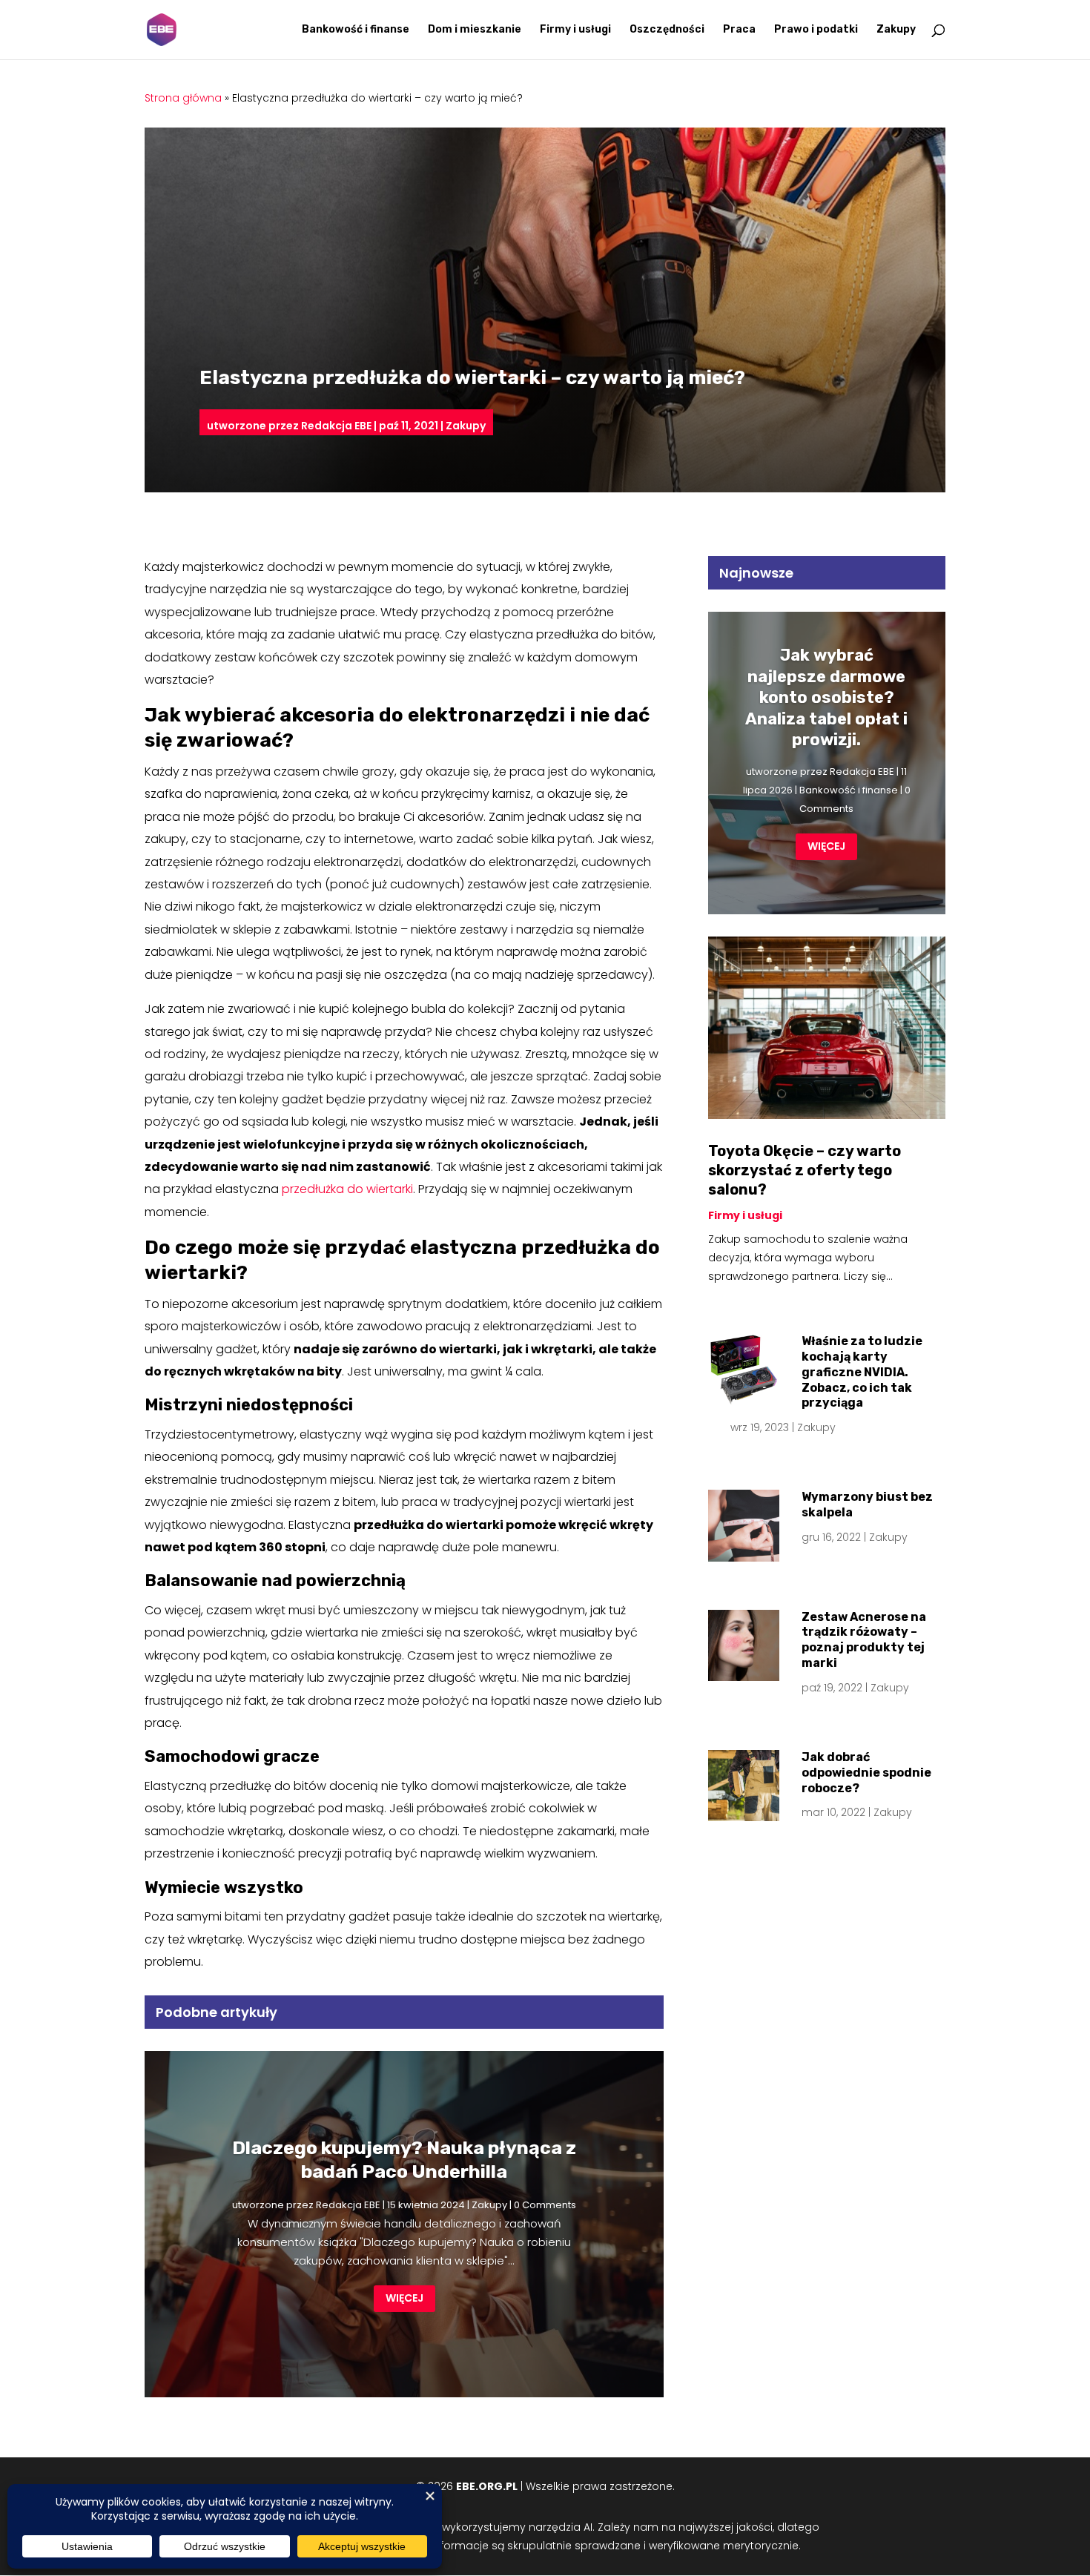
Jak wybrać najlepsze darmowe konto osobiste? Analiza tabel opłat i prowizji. (826, 697)
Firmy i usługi (575, 30)
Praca (739, 30)
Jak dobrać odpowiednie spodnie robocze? (866, 1773)
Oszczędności (667, 30)
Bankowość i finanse (356, 30)
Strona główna (183, 98)
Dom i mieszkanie (475, 30)
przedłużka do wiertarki (347, 1189)
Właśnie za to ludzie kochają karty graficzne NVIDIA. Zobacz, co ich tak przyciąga (862, 1372)
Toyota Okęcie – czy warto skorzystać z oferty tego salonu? (805, 1170)
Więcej (404, 2298)
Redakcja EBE (336, 426)
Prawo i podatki (816, 30)
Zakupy (896, 30)
